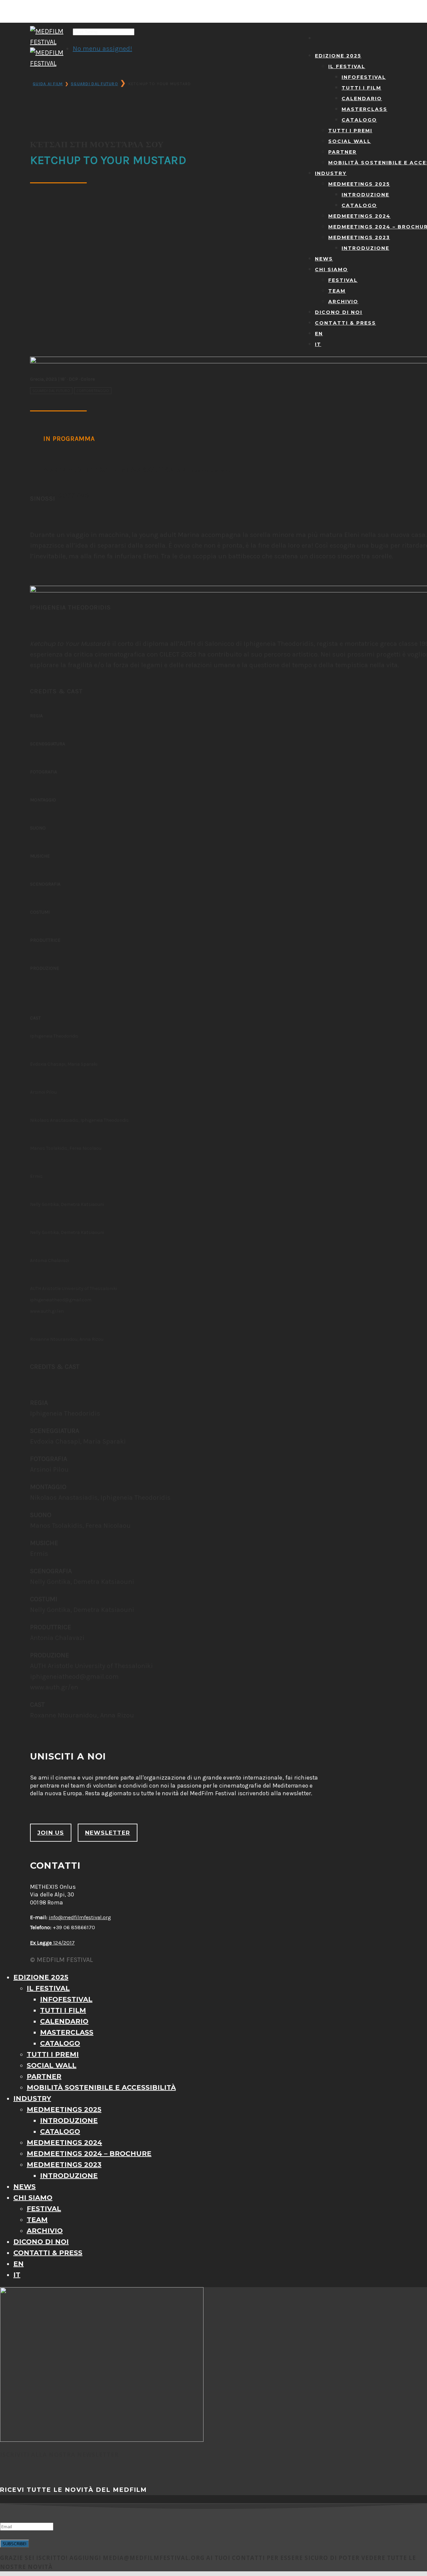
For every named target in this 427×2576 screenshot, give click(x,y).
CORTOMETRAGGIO (93, 391)
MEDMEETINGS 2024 (359, 216)
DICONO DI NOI (339, 312)
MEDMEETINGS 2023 (359, 237)
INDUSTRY (331, 173)
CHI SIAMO (331, 269)
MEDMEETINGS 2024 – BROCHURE (89, 2154)
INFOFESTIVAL (364, 77)
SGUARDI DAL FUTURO (94, 84)
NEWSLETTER (108, 1833)
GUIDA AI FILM (48, 84)
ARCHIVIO (343, 302)
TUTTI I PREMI (350, 131)
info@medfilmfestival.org (80, 1917)
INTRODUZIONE (365, 195)
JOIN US (51, 1833)
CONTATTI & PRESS (345, 323)
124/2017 (52, 1943)
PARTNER (342, 152)
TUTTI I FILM (361, 88)
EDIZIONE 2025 (338, 56)
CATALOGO (359, 120)
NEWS (324, 259)
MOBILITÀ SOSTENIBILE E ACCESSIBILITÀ (101, 2087)
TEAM (337, 291)
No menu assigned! (102, 49)
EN (319, 334)
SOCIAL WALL (350, 141)
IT (318, 344)
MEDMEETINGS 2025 (359, 184)
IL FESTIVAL (347, 66)
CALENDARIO (362, 99)
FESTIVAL (343, 280)
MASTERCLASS (364, 109)
